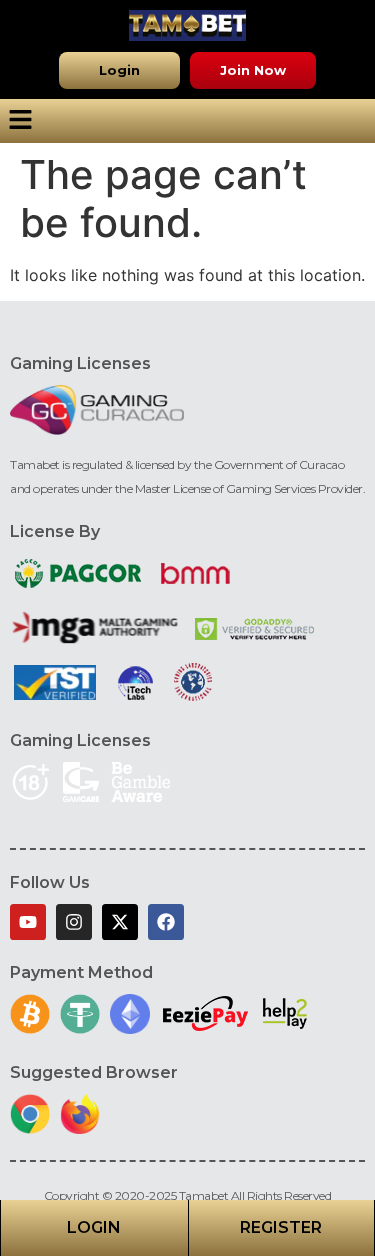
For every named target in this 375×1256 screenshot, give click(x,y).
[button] (119, 70)
